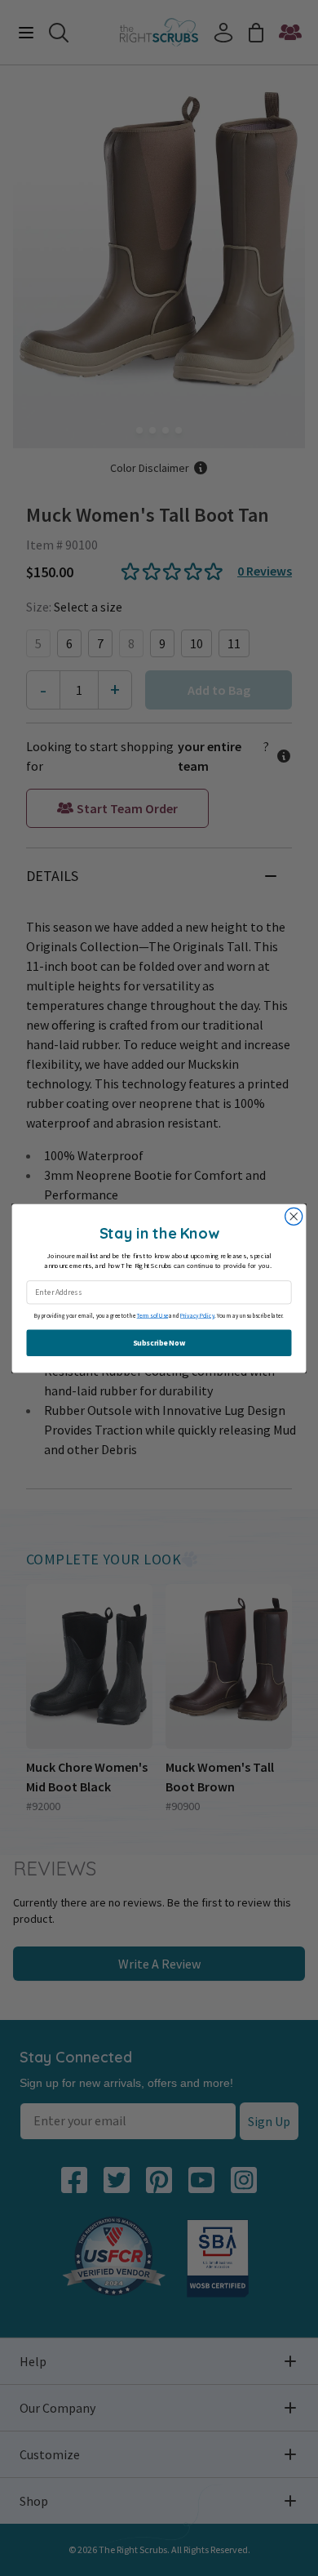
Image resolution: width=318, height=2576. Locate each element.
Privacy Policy (197, 1315)
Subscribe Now (159, 1342)
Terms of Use (153, 1315)
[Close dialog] (294, 1216)
